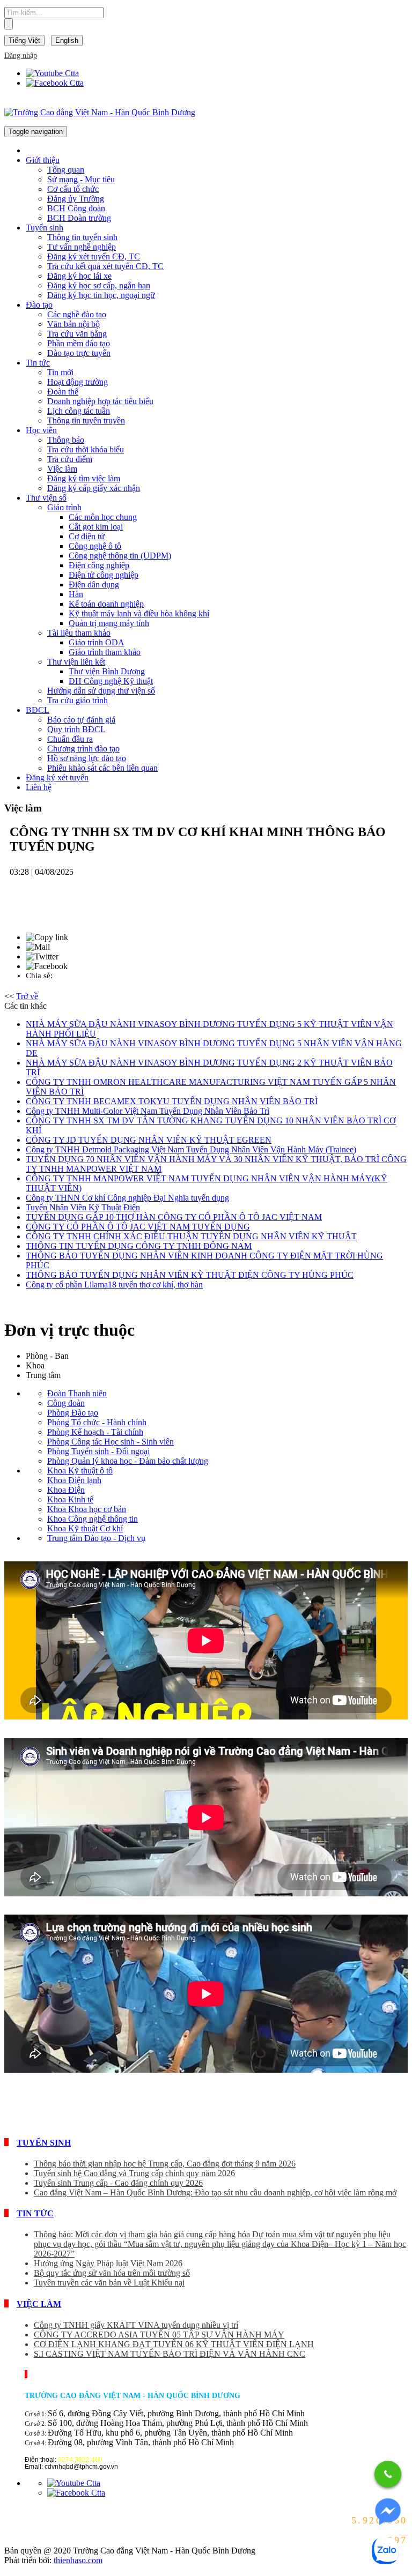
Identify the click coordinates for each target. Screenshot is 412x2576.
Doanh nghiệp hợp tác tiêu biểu (100, 401)
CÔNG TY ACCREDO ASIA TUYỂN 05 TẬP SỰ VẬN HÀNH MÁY (159, 2335)
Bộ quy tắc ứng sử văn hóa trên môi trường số (112, 2273)
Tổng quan (66, 170)
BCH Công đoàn (76, 208)
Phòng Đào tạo (73, 1413)
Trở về (27, 996)
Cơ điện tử (87, 536)
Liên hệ (39, 787)
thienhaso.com (78, 2560)
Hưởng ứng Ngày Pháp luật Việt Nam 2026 (108, 2263)
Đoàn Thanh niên (77, 1393)
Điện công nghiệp (99, 565)
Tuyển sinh (44, 2143)
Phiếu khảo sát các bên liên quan (102, 768)
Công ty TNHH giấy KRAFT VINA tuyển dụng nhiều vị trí (136, 2325)
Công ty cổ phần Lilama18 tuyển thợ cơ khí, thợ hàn (114, 1285)
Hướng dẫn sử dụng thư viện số (101, 691)
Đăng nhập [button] (21, 55)
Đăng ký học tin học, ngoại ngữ (101, 295)
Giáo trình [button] (64, 507)
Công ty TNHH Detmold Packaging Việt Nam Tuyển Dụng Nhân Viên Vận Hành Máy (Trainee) (191, 1149)
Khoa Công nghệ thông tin (93, 1519)
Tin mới (60, 372)
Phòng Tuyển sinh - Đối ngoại (98, 1451)
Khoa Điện (66, 1490)
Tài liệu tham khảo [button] (79, 633)
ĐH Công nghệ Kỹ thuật (111, 681)
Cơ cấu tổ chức (73, 189)
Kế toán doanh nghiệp (106, 604)
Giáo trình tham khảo (105, 652)
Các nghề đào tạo (77, 314)
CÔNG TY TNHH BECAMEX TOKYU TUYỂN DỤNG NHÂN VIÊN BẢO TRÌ (172, 1101)
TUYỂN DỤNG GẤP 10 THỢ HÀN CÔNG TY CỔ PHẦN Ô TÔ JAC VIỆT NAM (174, 1217)
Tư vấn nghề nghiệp (82, 247)
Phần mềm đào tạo (79, 343)
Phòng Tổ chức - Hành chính (97, 1422)
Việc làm (62, 469)
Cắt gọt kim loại (96, 527)
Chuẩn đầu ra (70, 739)
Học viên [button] (41, 430)
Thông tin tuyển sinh (82, 237)
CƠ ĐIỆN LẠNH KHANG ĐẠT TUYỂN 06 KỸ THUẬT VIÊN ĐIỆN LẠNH (174, 2344)
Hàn (76, 594)
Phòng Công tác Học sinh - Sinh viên (111, 1442)
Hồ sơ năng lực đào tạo (87, 758)
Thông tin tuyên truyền (86, 420)
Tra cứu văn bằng (77, 334)
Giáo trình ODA (97, 642)
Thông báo (66, 440)
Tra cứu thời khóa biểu (86, 449)
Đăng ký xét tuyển (57, 777)
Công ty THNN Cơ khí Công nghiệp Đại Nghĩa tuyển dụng (127, 1198)
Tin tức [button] (38, 363)
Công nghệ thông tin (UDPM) (120, 556)
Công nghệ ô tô (95, 546)
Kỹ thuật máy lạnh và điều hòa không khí (139, 613)
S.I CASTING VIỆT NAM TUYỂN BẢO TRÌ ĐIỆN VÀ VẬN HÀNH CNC (170, 2354)
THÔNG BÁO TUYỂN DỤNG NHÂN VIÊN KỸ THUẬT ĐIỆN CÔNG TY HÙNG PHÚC (190, 1275)
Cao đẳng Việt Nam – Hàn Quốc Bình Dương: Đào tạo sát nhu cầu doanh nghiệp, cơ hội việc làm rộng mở (215, 2192)
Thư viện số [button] (46, 498)
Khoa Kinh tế (70, 1499)
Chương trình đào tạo (83, 749)
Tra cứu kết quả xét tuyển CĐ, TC (105, 266)
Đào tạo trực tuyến (79, 353)
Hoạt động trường (78, 382)
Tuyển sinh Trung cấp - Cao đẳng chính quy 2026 (118, 2183)
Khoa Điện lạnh (74, 1480)
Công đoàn (66, 1403)
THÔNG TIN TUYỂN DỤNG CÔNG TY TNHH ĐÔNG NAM (139, 1246)
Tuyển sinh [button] (45, 228)
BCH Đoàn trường (79, 218)
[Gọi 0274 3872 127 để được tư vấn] (388, 2474)
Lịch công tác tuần (79, 411)
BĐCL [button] (38, 710)
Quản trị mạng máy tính (109, 623)
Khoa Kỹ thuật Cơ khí (85, 1528)
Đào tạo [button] (39, 305)
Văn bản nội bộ (73, 324)
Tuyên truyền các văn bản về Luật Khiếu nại (109, 2283)
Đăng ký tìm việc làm (84, 478)
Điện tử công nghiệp (104, 575)
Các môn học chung (103, 517)
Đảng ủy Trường (76, 199)
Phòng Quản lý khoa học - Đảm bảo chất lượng (128, 1461)
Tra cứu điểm (70, 459)
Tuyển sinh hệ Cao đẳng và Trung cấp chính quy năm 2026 (134, 2173)
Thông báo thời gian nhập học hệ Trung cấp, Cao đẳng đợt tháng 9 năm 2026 (165, 2164)
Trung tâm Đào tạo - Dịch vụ (96, 1538)
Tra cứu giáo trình (78, 700)
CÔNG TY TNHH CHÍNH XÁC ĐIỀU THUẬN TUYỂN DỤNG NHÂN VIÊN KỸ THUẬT (191, 1236)
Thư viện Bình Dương (107, 671)
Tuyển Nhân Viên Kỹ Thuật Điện (83, 1207)
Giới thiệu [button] (43, 160)
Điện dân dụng (94, 585)
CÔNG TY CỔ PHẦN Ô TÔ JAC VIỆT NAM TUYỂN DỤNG (138, 1227)
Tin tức (35, 2213)
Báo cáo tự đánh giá (81, 720)
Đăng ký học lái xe (79, 276)
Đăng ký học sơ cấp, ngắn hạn (99, 285)
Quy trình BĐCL (76, 729)
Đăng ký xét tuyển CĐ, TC (94, 256)
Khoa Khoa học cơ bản (87, 1509)
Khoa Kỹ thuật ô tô (80, 1471)
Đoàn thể (63, 392)
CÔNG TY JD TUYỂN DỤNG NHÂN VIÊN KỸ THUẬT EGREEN (149, 1140)
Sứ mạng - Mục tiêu (81, 179)
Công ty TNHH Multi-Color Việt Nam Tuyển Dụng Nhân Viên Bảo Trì (148, 1111)
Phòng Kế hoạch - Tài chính (95, 1432)
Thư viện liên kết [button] (76, 662)
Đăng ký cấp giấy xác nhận (94, 488)
